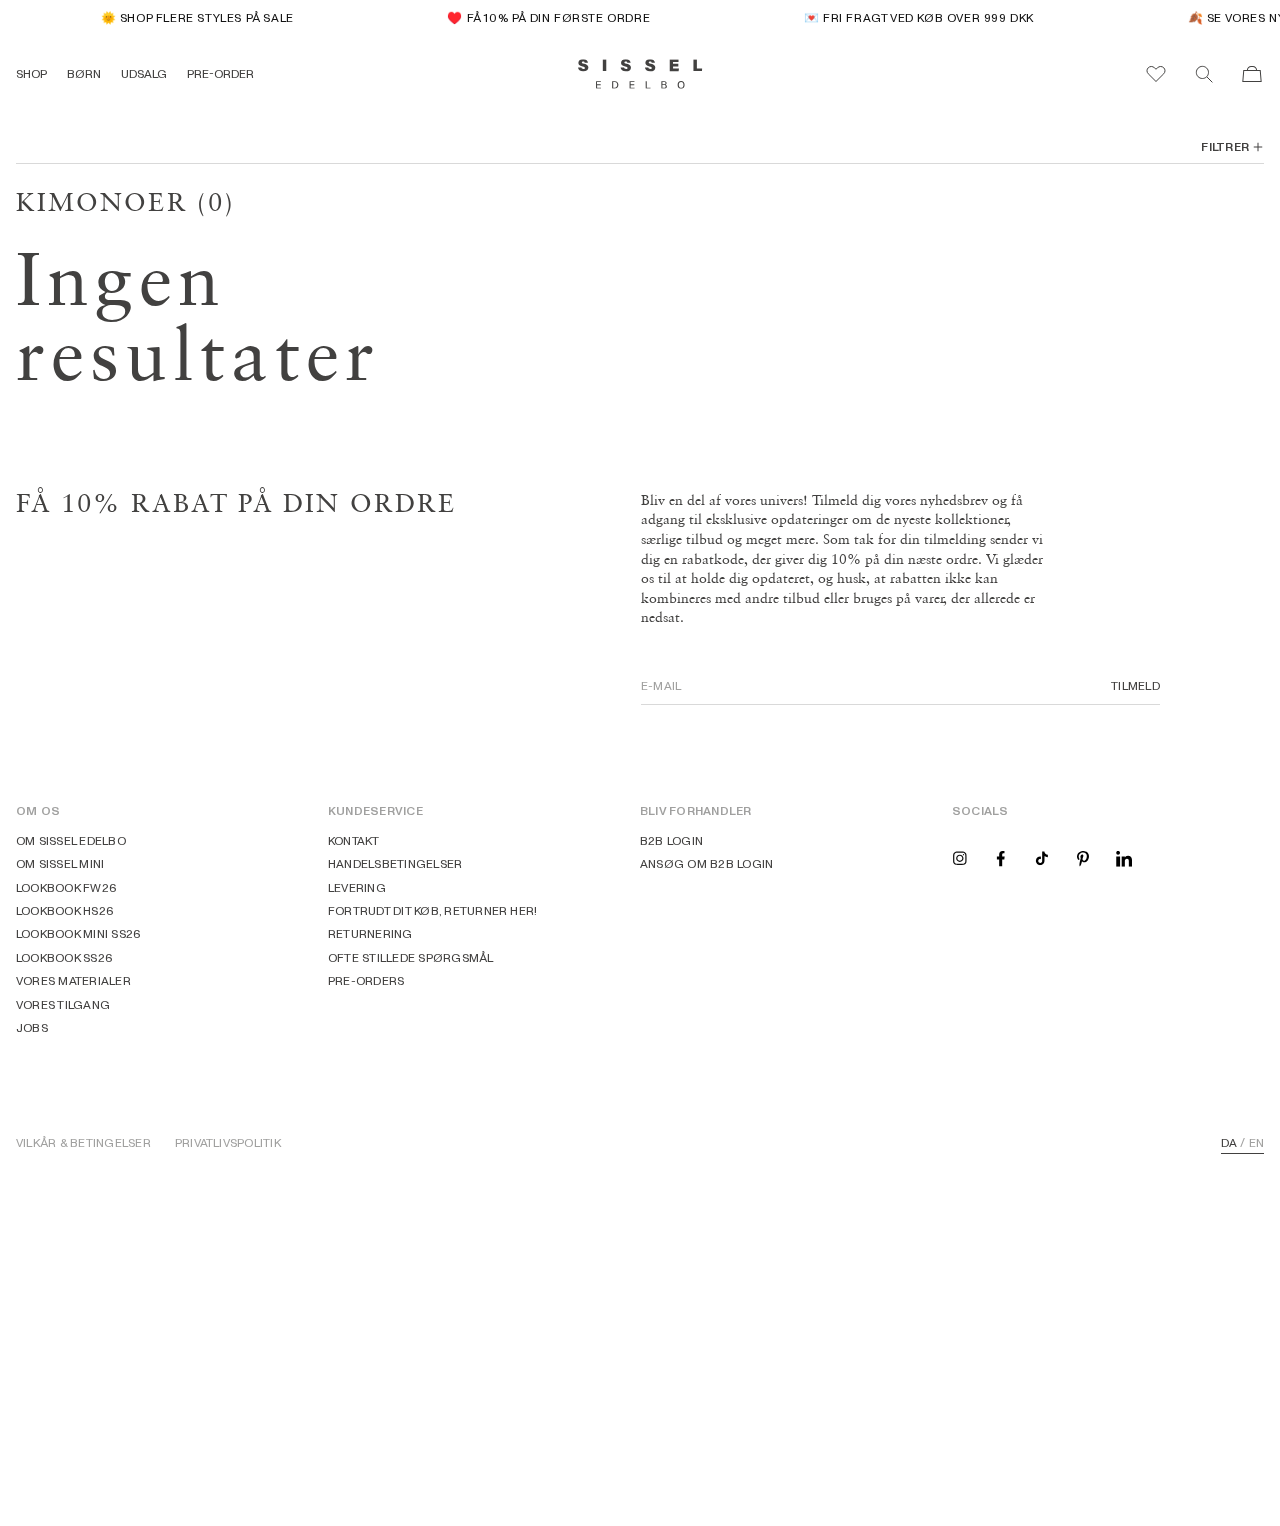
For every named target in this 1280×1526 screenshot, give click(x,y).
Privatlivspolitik (228, 1143)
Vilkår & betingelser (83, 1143)
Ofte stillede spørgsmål (411, 957)
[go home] (640, 74)
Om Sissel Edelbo (71, 840)
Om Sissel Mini (60, 863)
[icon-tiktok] (1042, 857)
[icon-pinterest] (1083, 857)
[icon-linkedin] (1124, 857)
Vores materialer (73, 980)
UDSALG (144, 73)
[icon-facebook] (1001, 857)
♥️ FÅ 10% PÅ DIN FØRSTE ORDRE (542, 17)
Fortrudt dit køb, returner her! (432, 910)
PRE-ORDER (220, 73)
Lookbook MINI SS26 (78, 933)
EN (1256, 1143)
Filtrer (1225, 147)
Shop (31, 73)
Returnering (370, 933)
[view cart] (1252, 74)
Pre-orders (366, 980)
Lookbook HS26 (65, 910)
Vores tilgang (63, 1004)
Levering (357, 887)
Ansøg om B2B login (706, 863)
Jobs (32, 1027)
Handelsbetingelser (395, 863)
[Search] (1204, 74)
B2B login (671, 840)
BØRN (84, 73)
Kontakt (354, 840)
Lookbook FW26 (66, 887)
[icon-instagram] (960, 857)
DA (1229, 1143)
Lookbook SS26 (64, 957)
